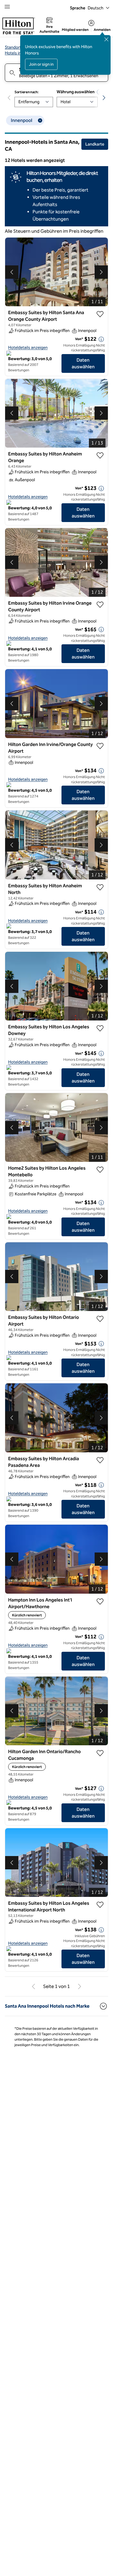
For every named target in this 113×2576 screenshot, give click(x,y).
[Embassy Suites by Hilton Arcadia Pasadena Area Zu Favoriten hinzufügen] (100, 1460)
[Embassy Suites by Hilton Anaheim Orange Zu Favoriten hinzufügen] (100, 455)
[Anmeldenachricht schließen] (106, 39)
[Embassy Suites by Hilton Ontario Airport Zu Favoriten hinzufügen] (100, 1319)
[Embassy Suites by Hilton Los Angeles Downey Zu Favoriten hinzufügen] (100, 1028)
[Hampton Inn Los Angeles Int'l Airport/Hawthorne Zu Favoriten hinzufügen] (100, 1602)
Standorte (14, 47)
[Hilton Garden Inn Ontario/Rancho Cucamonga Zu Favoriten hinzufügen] (100, 1753)
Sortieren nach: (27, 92)
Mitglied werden (75, 30)
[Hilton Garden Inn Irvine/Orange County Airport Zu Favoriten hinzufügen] (100, 746)
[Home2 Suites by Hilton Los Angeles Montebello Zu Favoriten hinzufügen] (100, 1170)
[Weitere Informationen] (101, 339)
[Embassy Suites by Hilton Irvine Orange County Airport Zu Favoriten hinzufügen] (100, 605)
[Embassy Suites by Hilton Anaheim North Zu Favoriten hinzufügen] (100, 887)
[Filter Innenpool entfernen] (40, 120)
